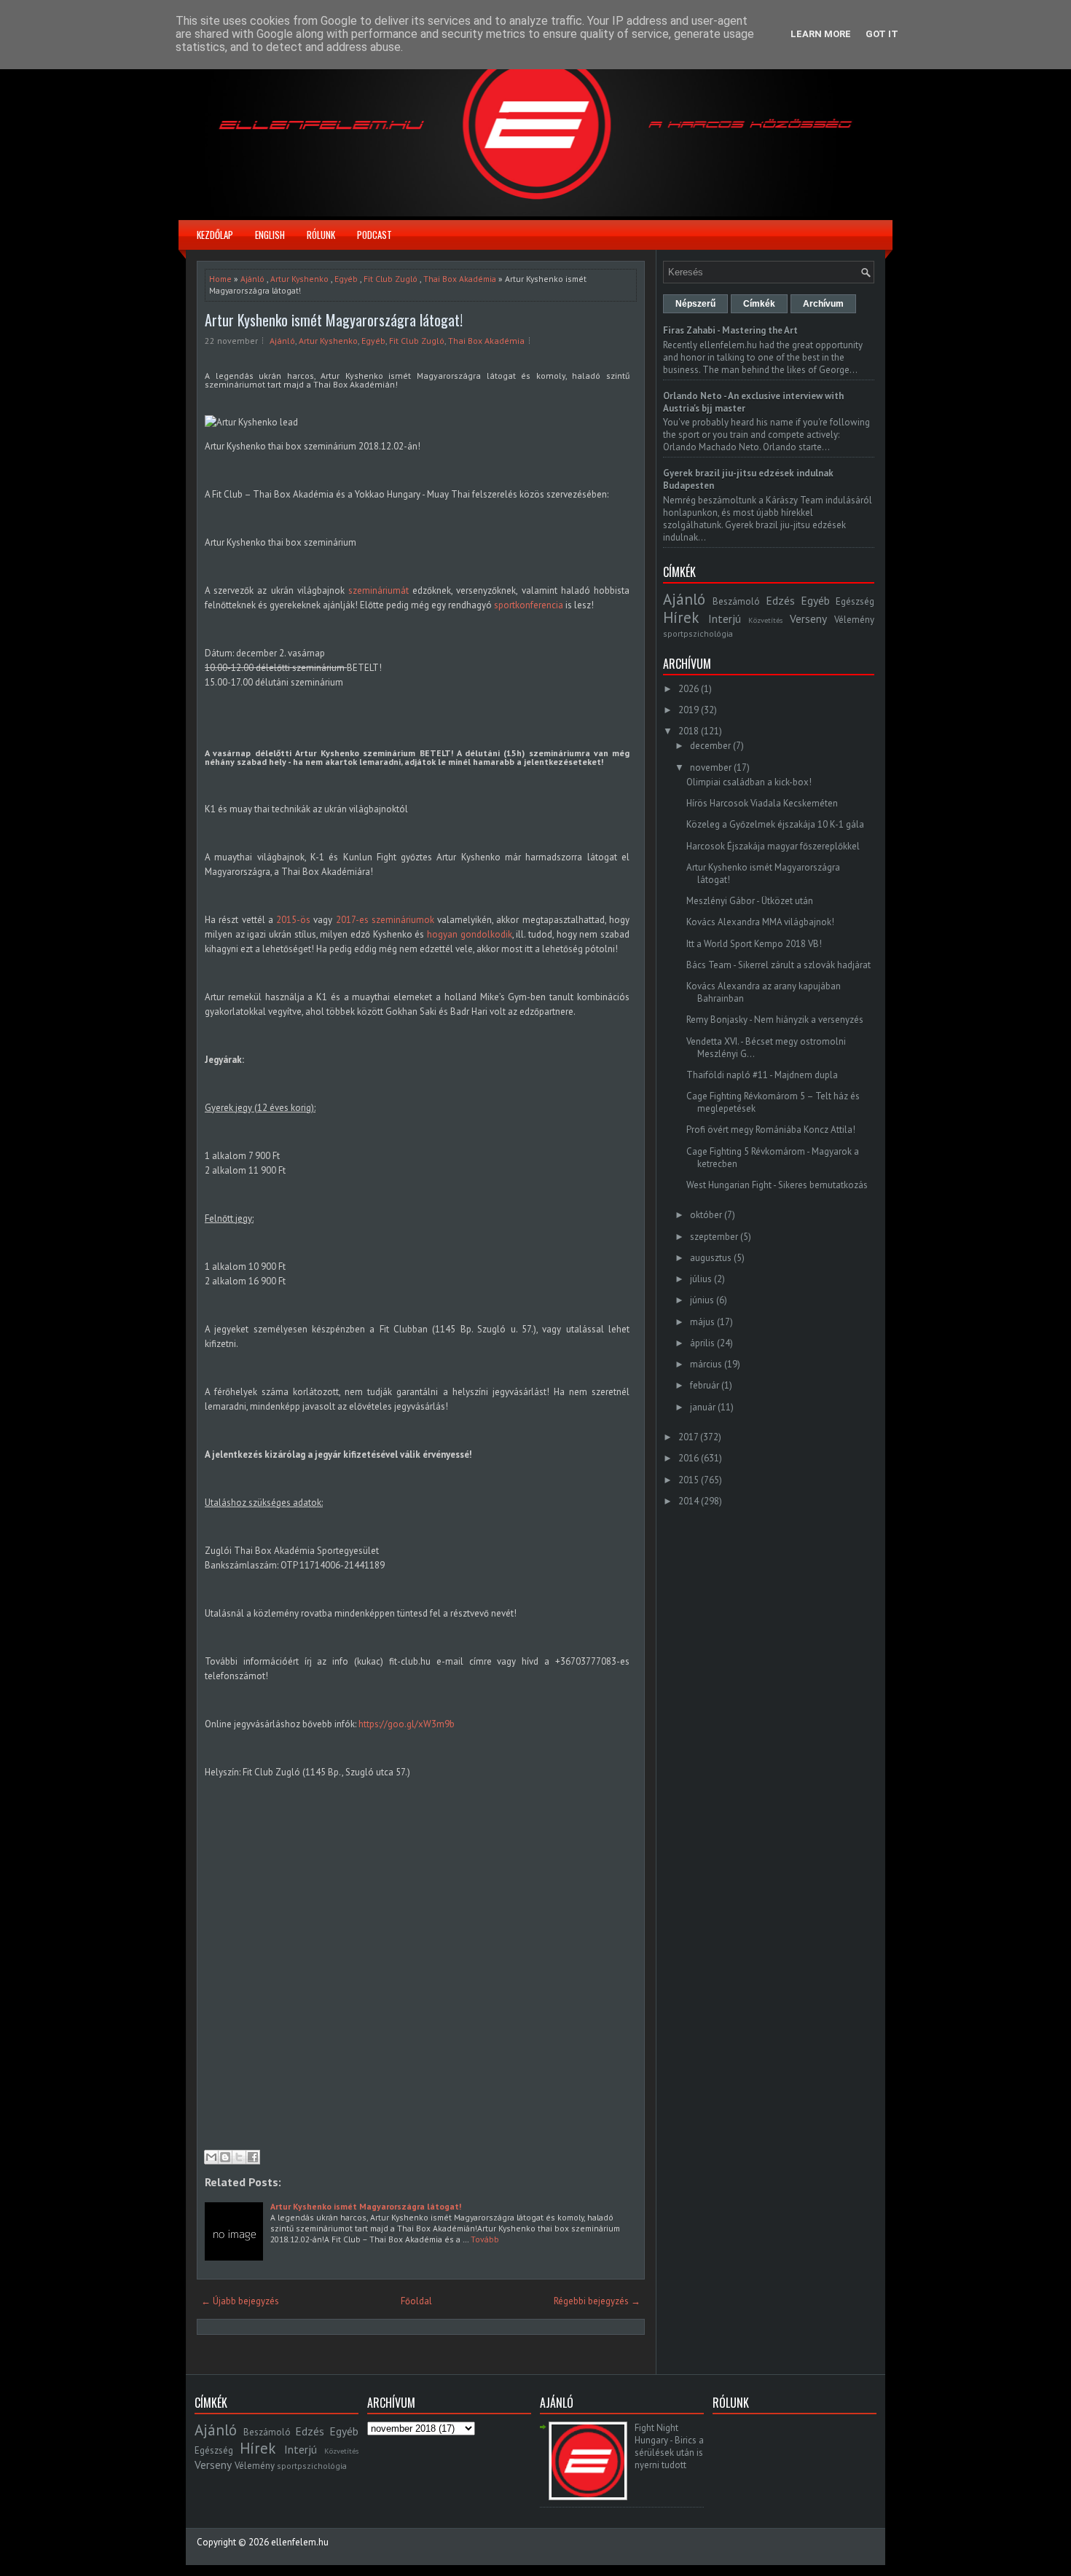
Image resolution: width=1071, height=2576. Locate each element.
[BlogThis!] (225, 2157)
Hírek (681, 617)
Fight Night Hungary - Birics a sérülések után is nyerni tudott (669, 2446)
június (702, 1300)
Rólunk (321, 235)
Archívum (823, 304)
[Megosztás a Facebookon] (253, 2157)
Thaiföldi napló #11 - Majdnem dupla (762, 1075)
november (711, 767)
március (706, 1364)
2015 (688, 1480)
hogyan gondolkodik (470, 934)
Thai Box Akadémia (460, 279)
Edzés (780, 600)
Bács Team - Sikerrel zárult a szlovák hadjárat (778, 965)
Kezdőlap (215, 235)
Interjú (725, 619)
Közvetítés (765, 620)
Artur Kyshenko (299, 279)
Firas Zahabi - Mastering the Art (730, 330)
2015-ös (293, 920)
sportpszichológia (698, 633)
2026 (688, 689)
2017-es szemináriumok (385, 920)
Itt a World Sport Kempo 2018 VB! (754, 944)
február (705, 1385)
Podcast (374, 235)
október (706, 1215)
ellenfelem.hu (300, 2542)
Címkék (759, 304)
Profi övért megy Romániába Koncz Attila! (771, 1130)
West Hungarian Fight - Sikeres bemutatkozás (777, 1185)
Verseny (808, 619)
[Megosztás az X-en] (239, 2157)
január (703, 1407)
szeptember (714, 1237)
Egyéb (346, 279)
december (710, 746)
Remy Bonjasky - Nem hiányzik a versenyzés (775, 1020)
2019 (688, 710)
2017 (688, 1437)
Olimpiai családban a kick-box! (749, 782)
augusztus (711, 1258)
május (702, 1322)
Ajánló (252, 279)
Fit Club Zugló (391, 279)
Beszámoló (736, 601)
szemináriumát (378, 590)
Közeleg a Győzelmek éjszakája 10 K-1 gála (775, 824)
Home (220, 279)
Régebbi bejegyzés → (597, 2301)
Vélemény (854, 620)
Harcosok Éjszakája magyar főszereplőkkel (773, 846)
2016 (688, 1458)
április (702, 1343)
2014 (688, 1501)
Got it (882, 34)
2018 (688, 731)
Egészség (855, 601)
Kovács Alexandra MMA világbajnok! (760, 922)
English (270, 235)
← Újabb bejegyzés (240, 2301)
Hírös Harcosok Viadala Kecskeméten (762, 803)
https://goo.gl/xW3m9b (407, 1724)
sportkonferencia (529, 605)
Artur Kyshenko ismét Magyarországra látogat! (334, 320)
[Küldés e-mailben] (211, 2157)
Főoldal (416, 2301)
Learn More (821, 34)
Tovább (485, 2239)
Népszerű (695, 304)
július (701, 1279)
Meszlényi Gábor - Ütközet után (750, 901)
